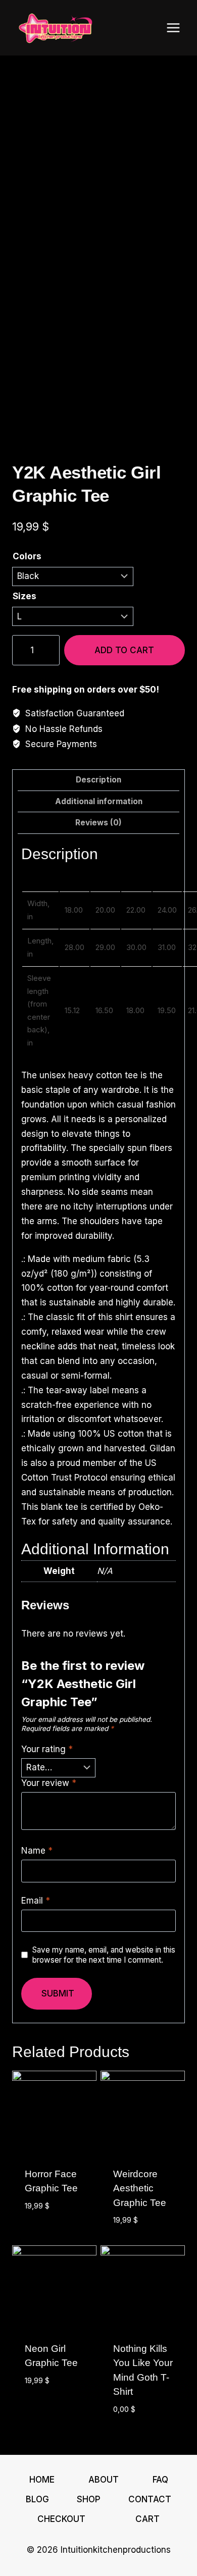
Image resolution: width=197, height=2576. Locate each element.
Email (36, 1901)
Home (42, 2480)
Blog (37, 2499)
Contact (150, 2499)
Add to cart (124, 650)
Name (37, 1851)
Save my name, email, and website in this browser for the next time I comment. (104, 1955)
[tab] (98, 780)
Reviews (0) (98, 823)
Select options (42, 2228)
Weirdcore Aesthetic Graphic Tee (140, 2188)
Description (98, 780)
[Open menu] (173, 28)
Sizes (24, 596)
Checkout (61, 2519)
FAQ (160, 2480)
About (104, 2480)
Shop (89, 2499)
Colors (27, 556)
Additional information (99, 801)
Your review (49, 1783)
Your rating (47, 1749)
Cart (147, 2519)
